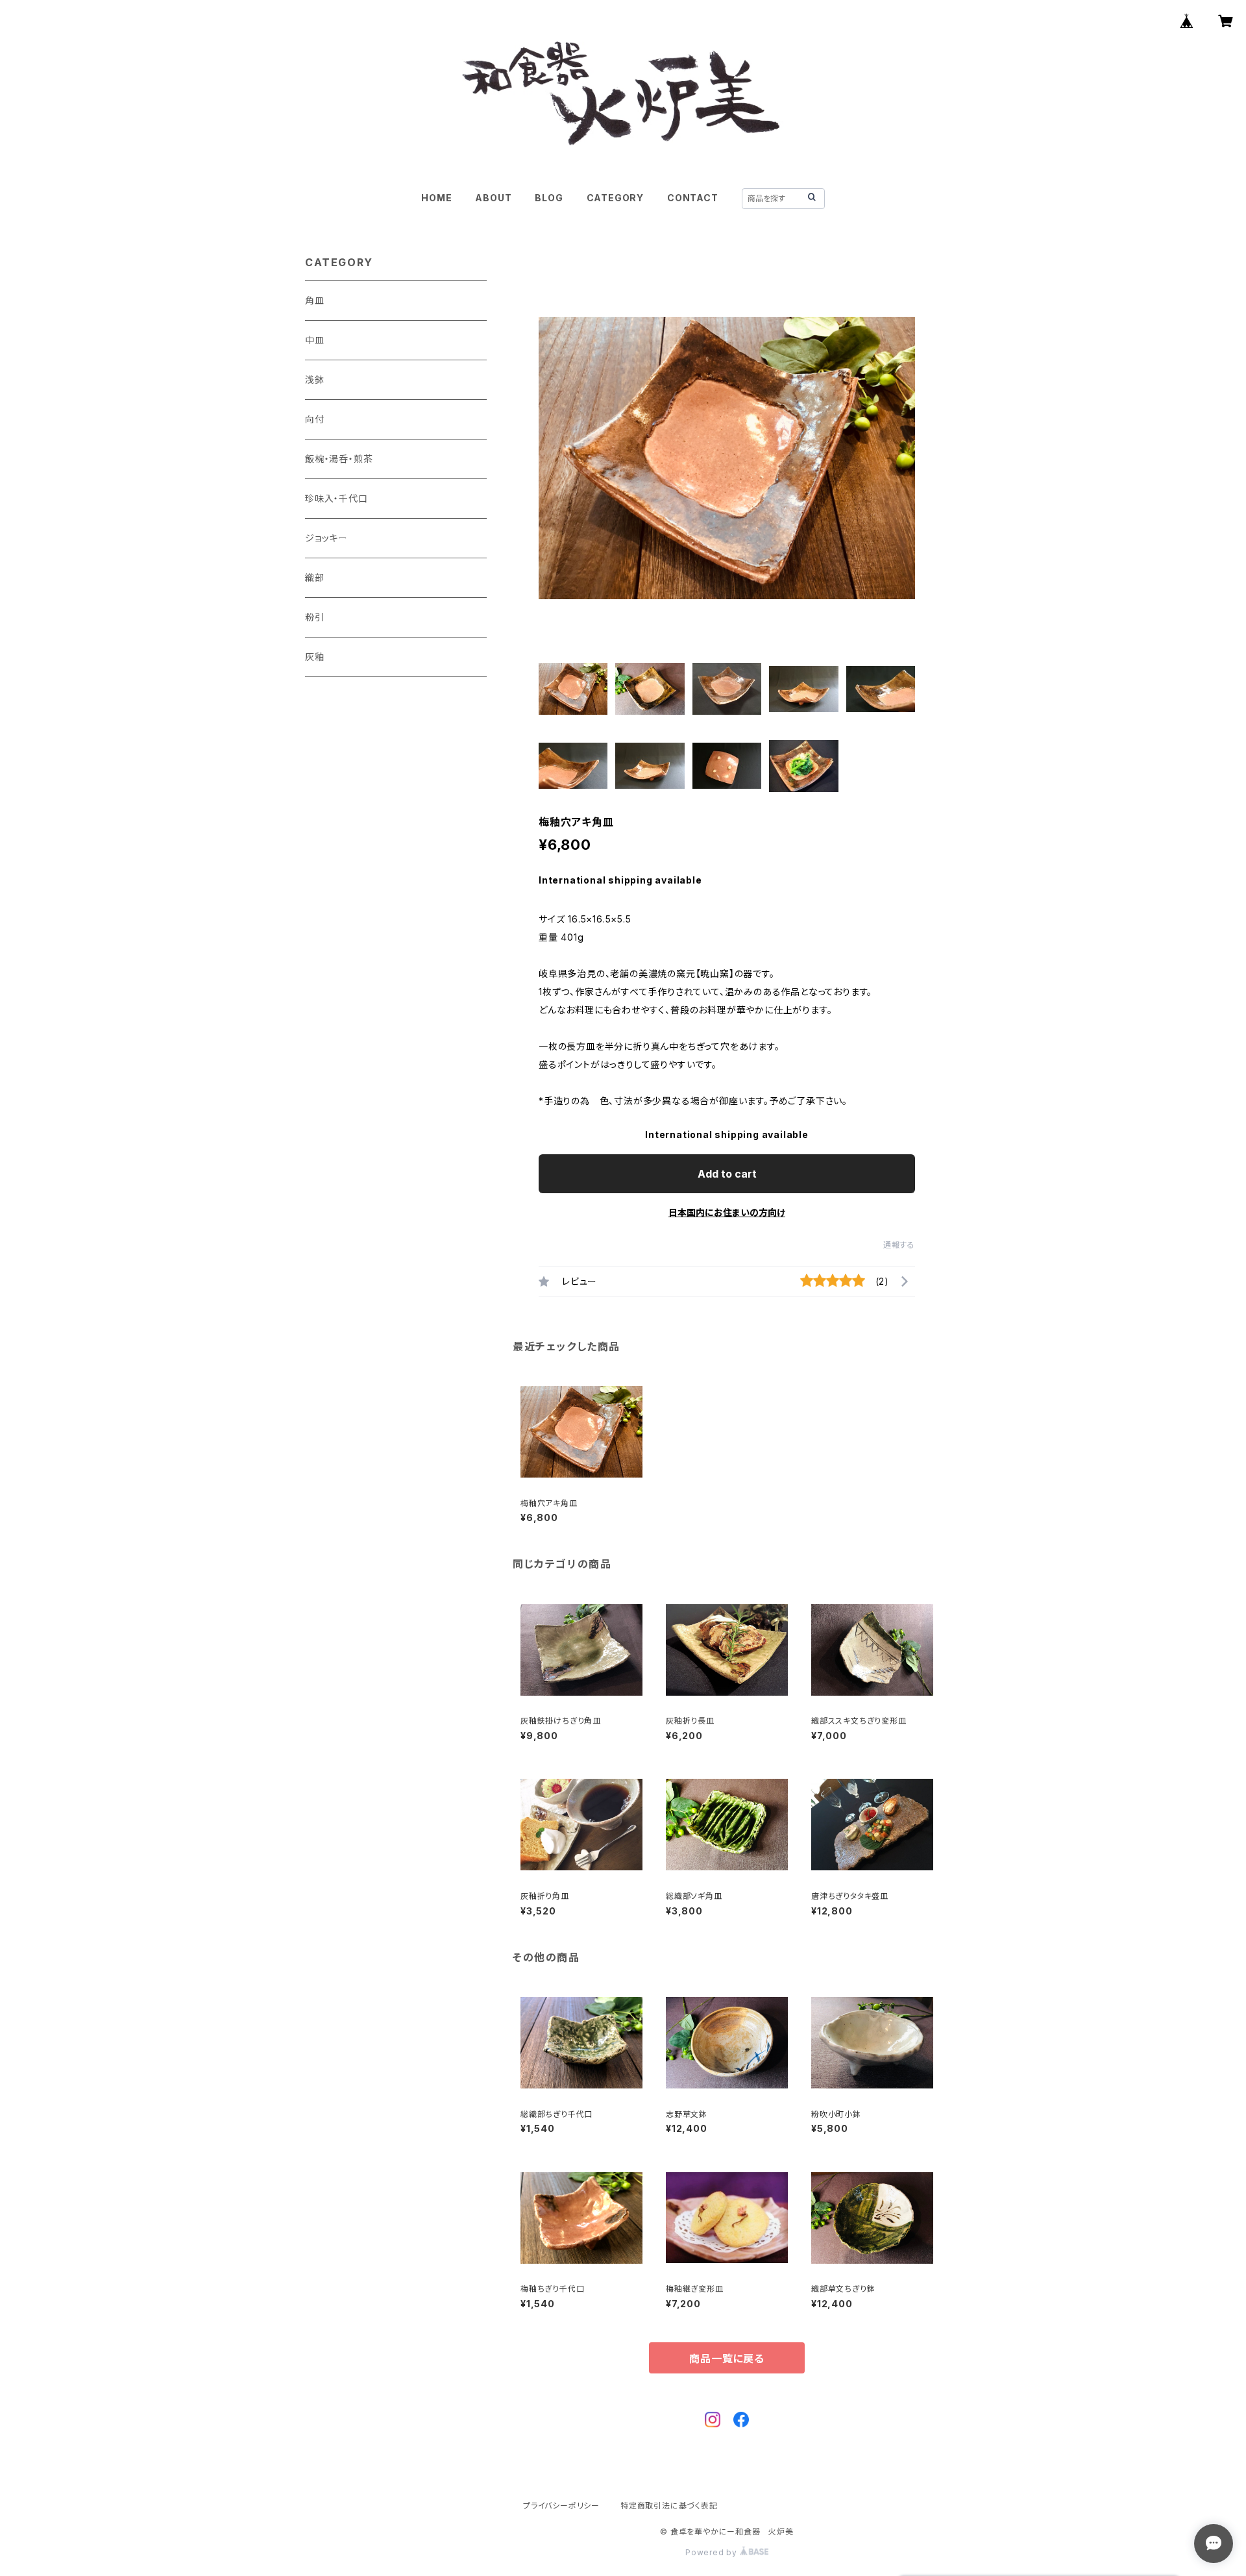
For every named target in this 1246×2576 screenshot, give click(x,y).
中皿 (315, 340)
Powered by (713, 2552)
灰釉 (315, 657)
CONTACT (693, 198)
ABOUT (493, 198)
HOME (436, 198)
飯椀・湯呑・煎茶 (339, 459)
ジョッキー (326, 538)
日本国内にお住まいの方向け (727, 1212)
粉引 (315, 617)
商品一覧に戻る (727, 2359)
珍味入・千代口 (336, 498)
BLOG (549, 198)
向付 (315, 419)
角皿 (315, 300)
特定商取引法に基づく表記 (669, 2506)
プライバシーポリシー (561, 2506)
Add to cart (727, 1174)
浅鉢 (315, 379)
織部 (315, 577)
